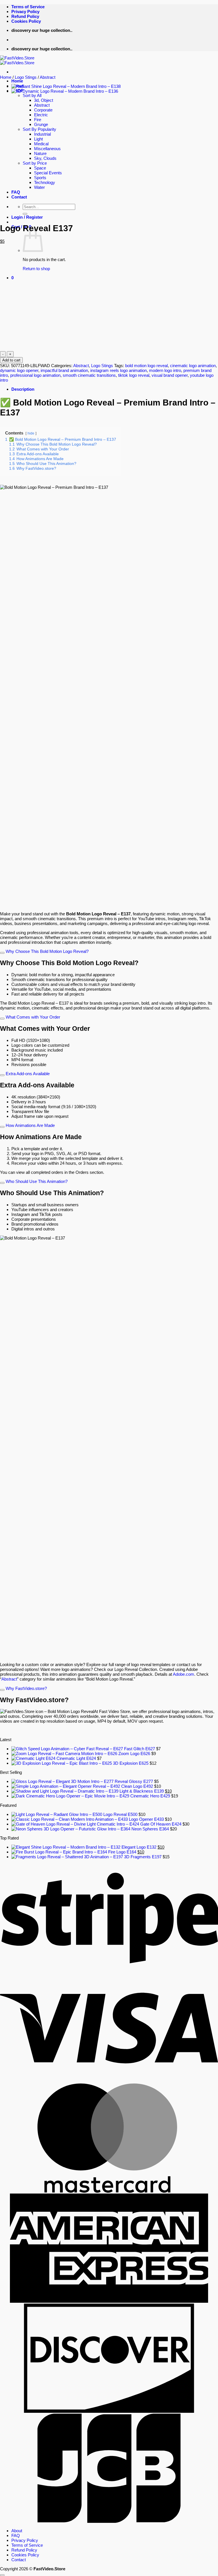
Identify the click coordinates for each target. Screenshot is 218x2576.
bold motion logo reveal (146, 366)
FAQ (16, 2535)
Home (17, 81)
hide (31, 433)
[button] (12, 278)
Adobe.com (184, 1674)
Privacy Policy (25, 12)
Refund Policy (25, 16)
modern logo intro (165, 370)
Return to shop (36, 269)
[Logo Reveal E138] (66, 86)
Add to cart (11, 360)
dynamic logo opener (19, 370)
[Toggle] (2, 953)
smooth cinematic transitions (89, 375)
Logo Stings (26, 77)
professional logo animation (35, 375)
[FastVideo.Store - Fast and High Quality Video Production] (17, 60)
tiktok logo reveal (134, 375)
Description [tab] (23, 389)
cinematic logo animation (193, 366)
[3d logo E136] (65, 91)
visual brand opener (170, 375)
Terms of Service (28, 7)
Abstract (48, 77)
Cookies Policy (26, 21)
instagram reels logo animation (119, 370)
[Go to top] (2, 2575)
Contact (19, 2560)
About (17, 2531)
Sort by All (32, 95)
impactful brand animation (64, 370)
